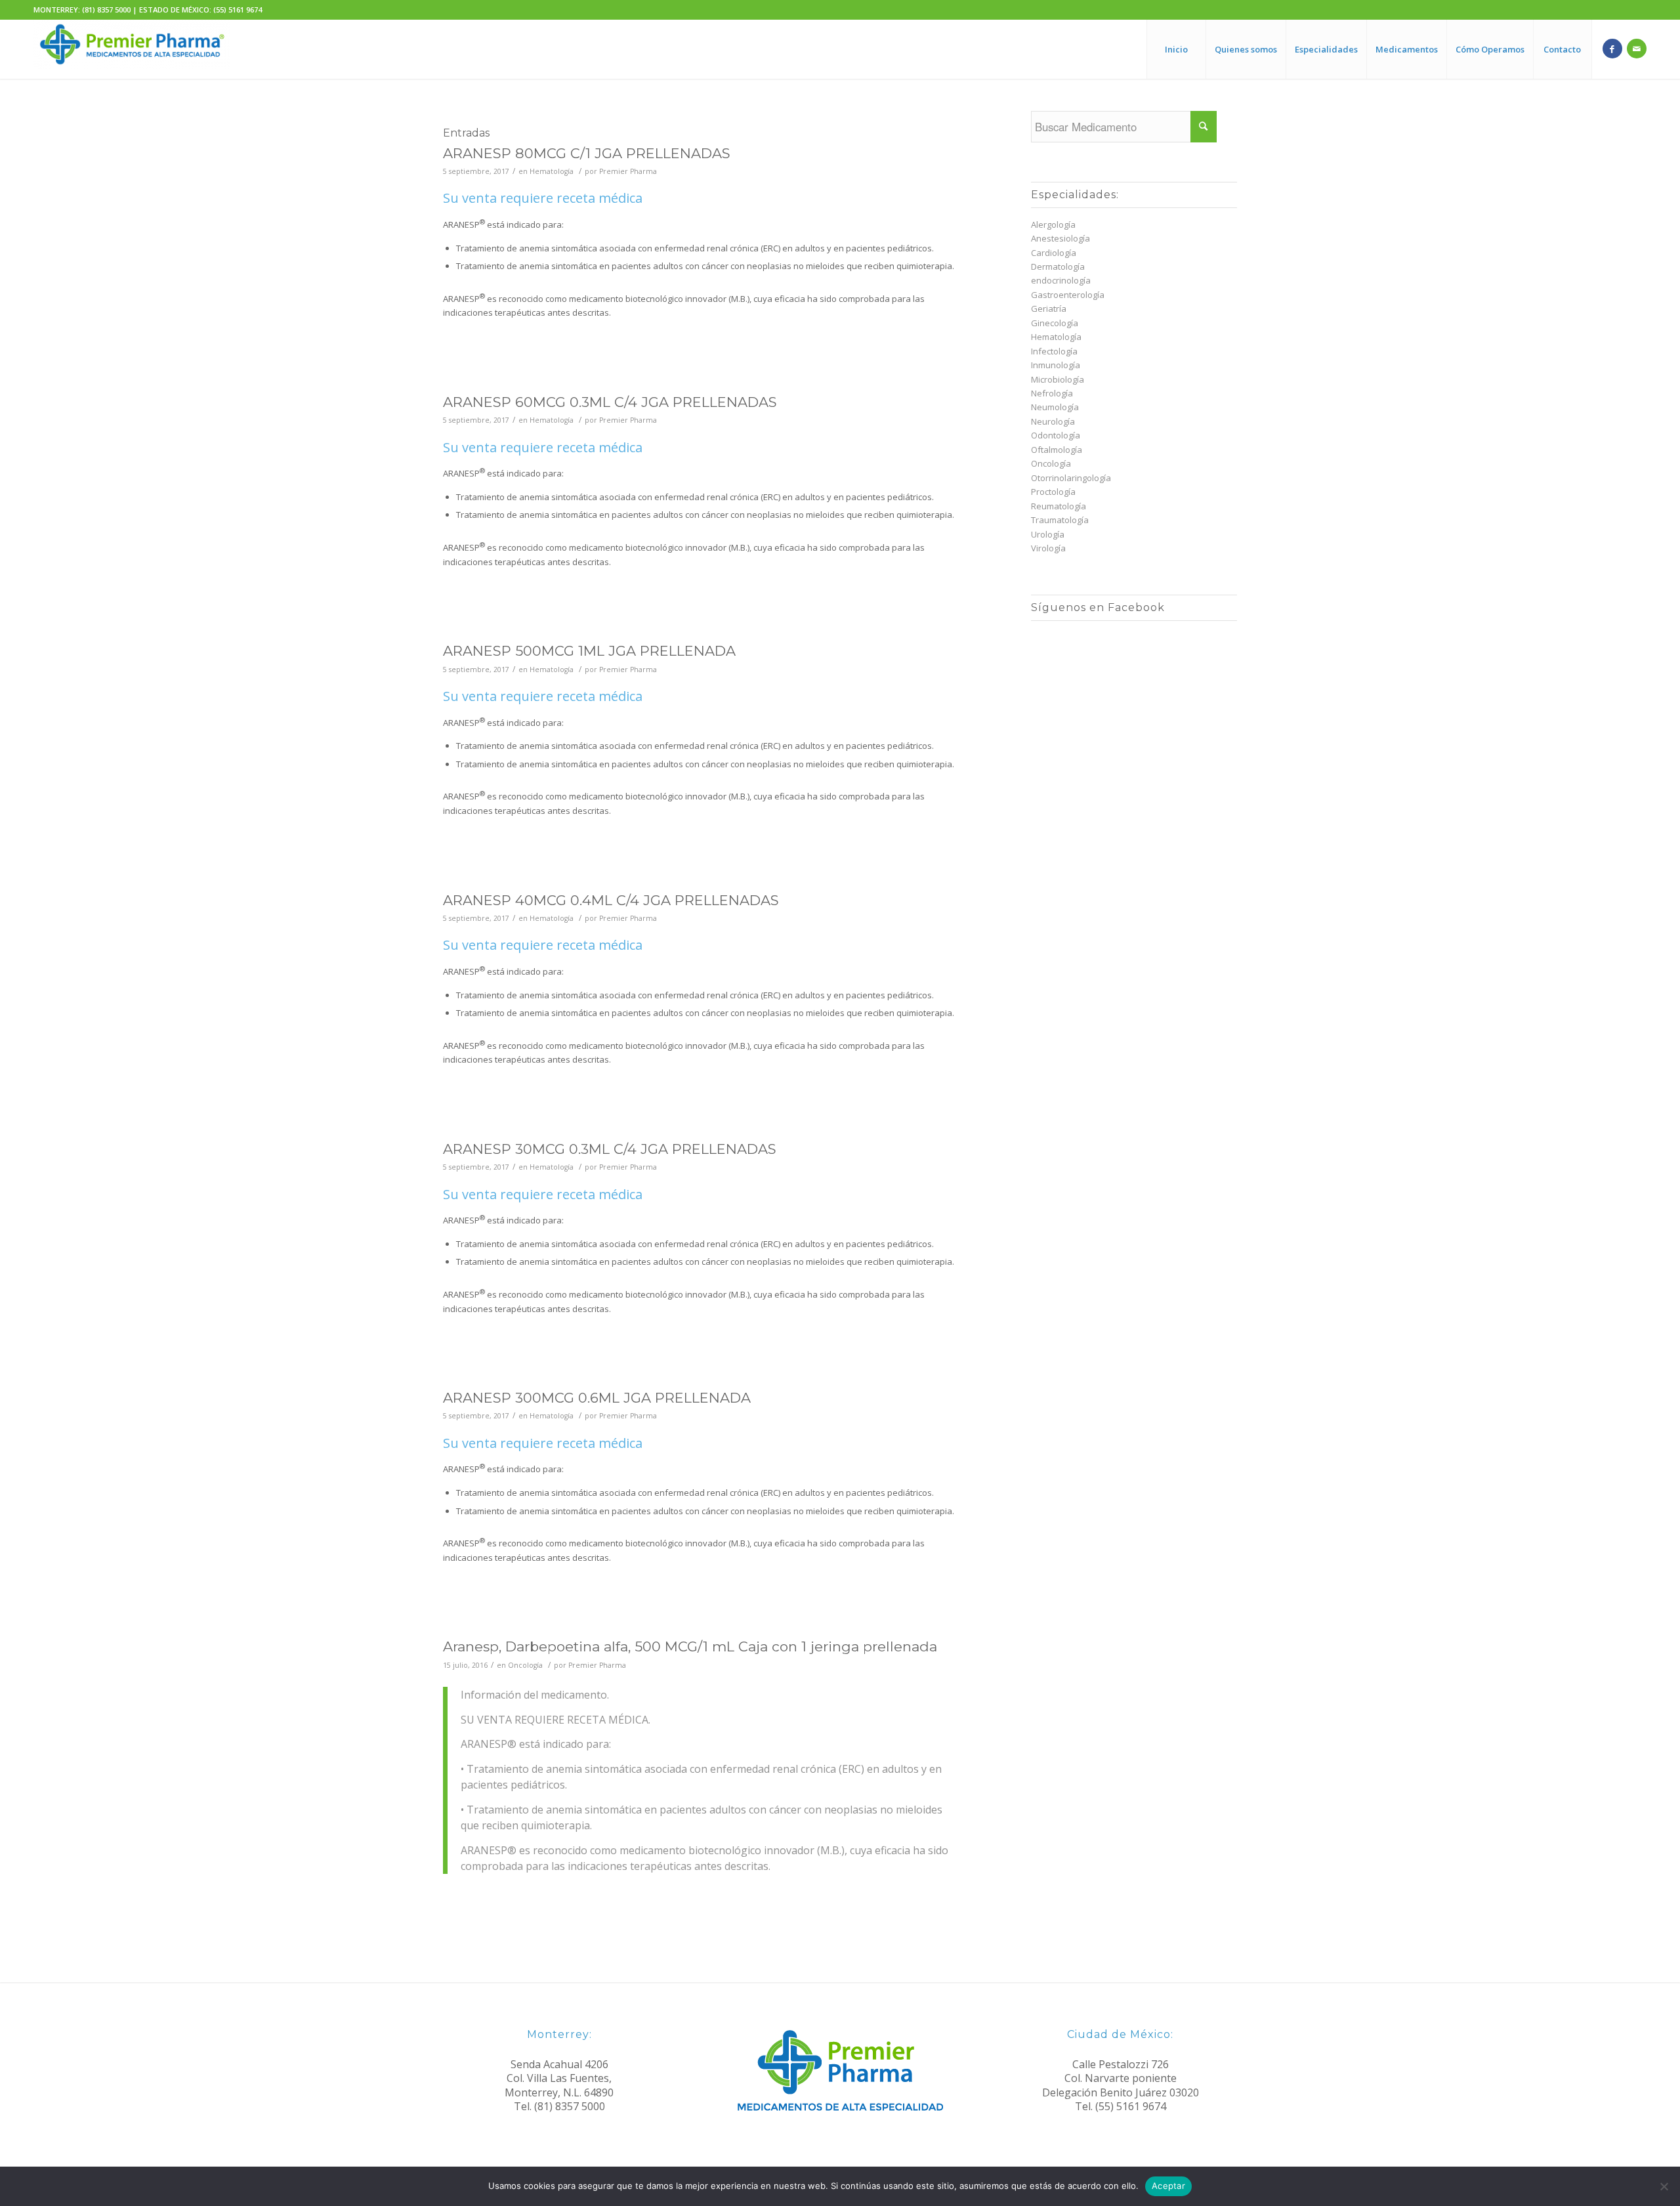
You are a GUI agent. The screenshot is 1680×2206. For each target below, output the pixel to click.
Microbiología (1058, 379)
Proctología (1053, 492)
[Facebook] (1612, 49)
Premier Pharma (628, 171)
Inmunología (1056, 365)
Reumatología (1059, 506)
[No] (1664, 2186)
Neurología (1053, 421)
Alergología (1053, 224)
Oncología (525, 1665)
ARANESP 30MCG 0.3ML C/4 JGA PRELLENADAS (610, 1149)
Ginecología (1055, 323)
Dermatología (1058, 266)
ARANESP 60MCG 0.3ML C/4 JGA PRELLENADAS (610, 402)
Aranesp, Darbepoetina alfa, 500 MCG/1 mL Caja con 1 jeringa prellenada (690, 1646)
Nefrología (1052, 393)
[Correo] (1637, 49)
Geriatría (1049, 308)
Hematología (552, 171)
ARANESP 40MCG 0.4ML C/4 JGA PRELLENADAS (611, 900)
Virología (1048, 548)
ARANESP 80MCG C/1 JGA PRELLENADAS (587, 153)
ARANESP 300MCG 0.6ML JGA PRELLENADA (597, 1398)
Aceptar (1168, 2186)
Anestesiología (1060, 238)
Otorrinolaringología (1071, 478)
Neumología (1055, 407)
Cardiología (1054, 253)
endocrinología (1061, 280)
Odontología (1056, 435)
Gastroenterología (1068, 295)
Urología (1048, 534)
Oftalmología (1057, 450)
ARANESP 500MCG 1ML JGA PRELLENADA (589, 651)
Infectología (1054, 351)
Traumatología (1060, 520)
